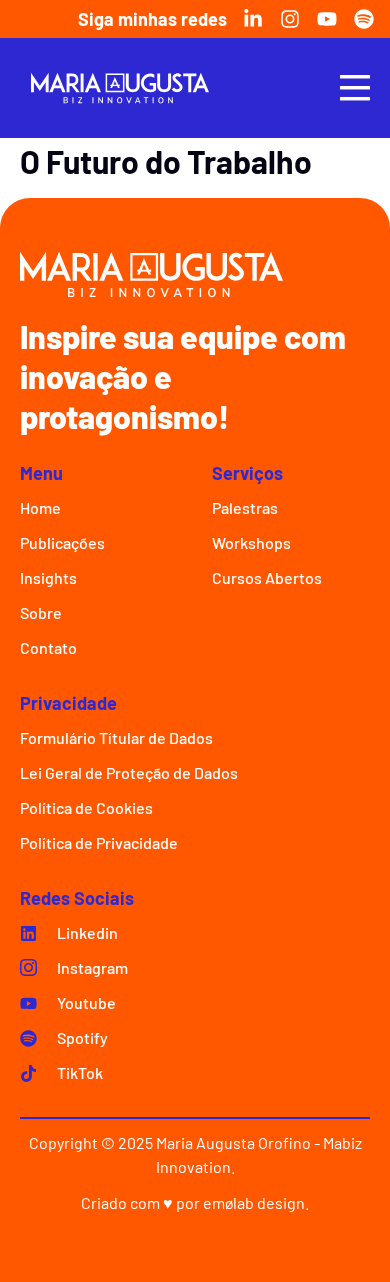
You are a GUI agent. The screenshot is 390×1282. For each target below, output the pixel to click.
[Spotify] (364, 19)
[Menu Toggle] (355, 87)
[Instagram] (290, 19)
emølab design (254, 1202)
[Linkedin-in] (253, 19)
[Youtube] (327, 19)
